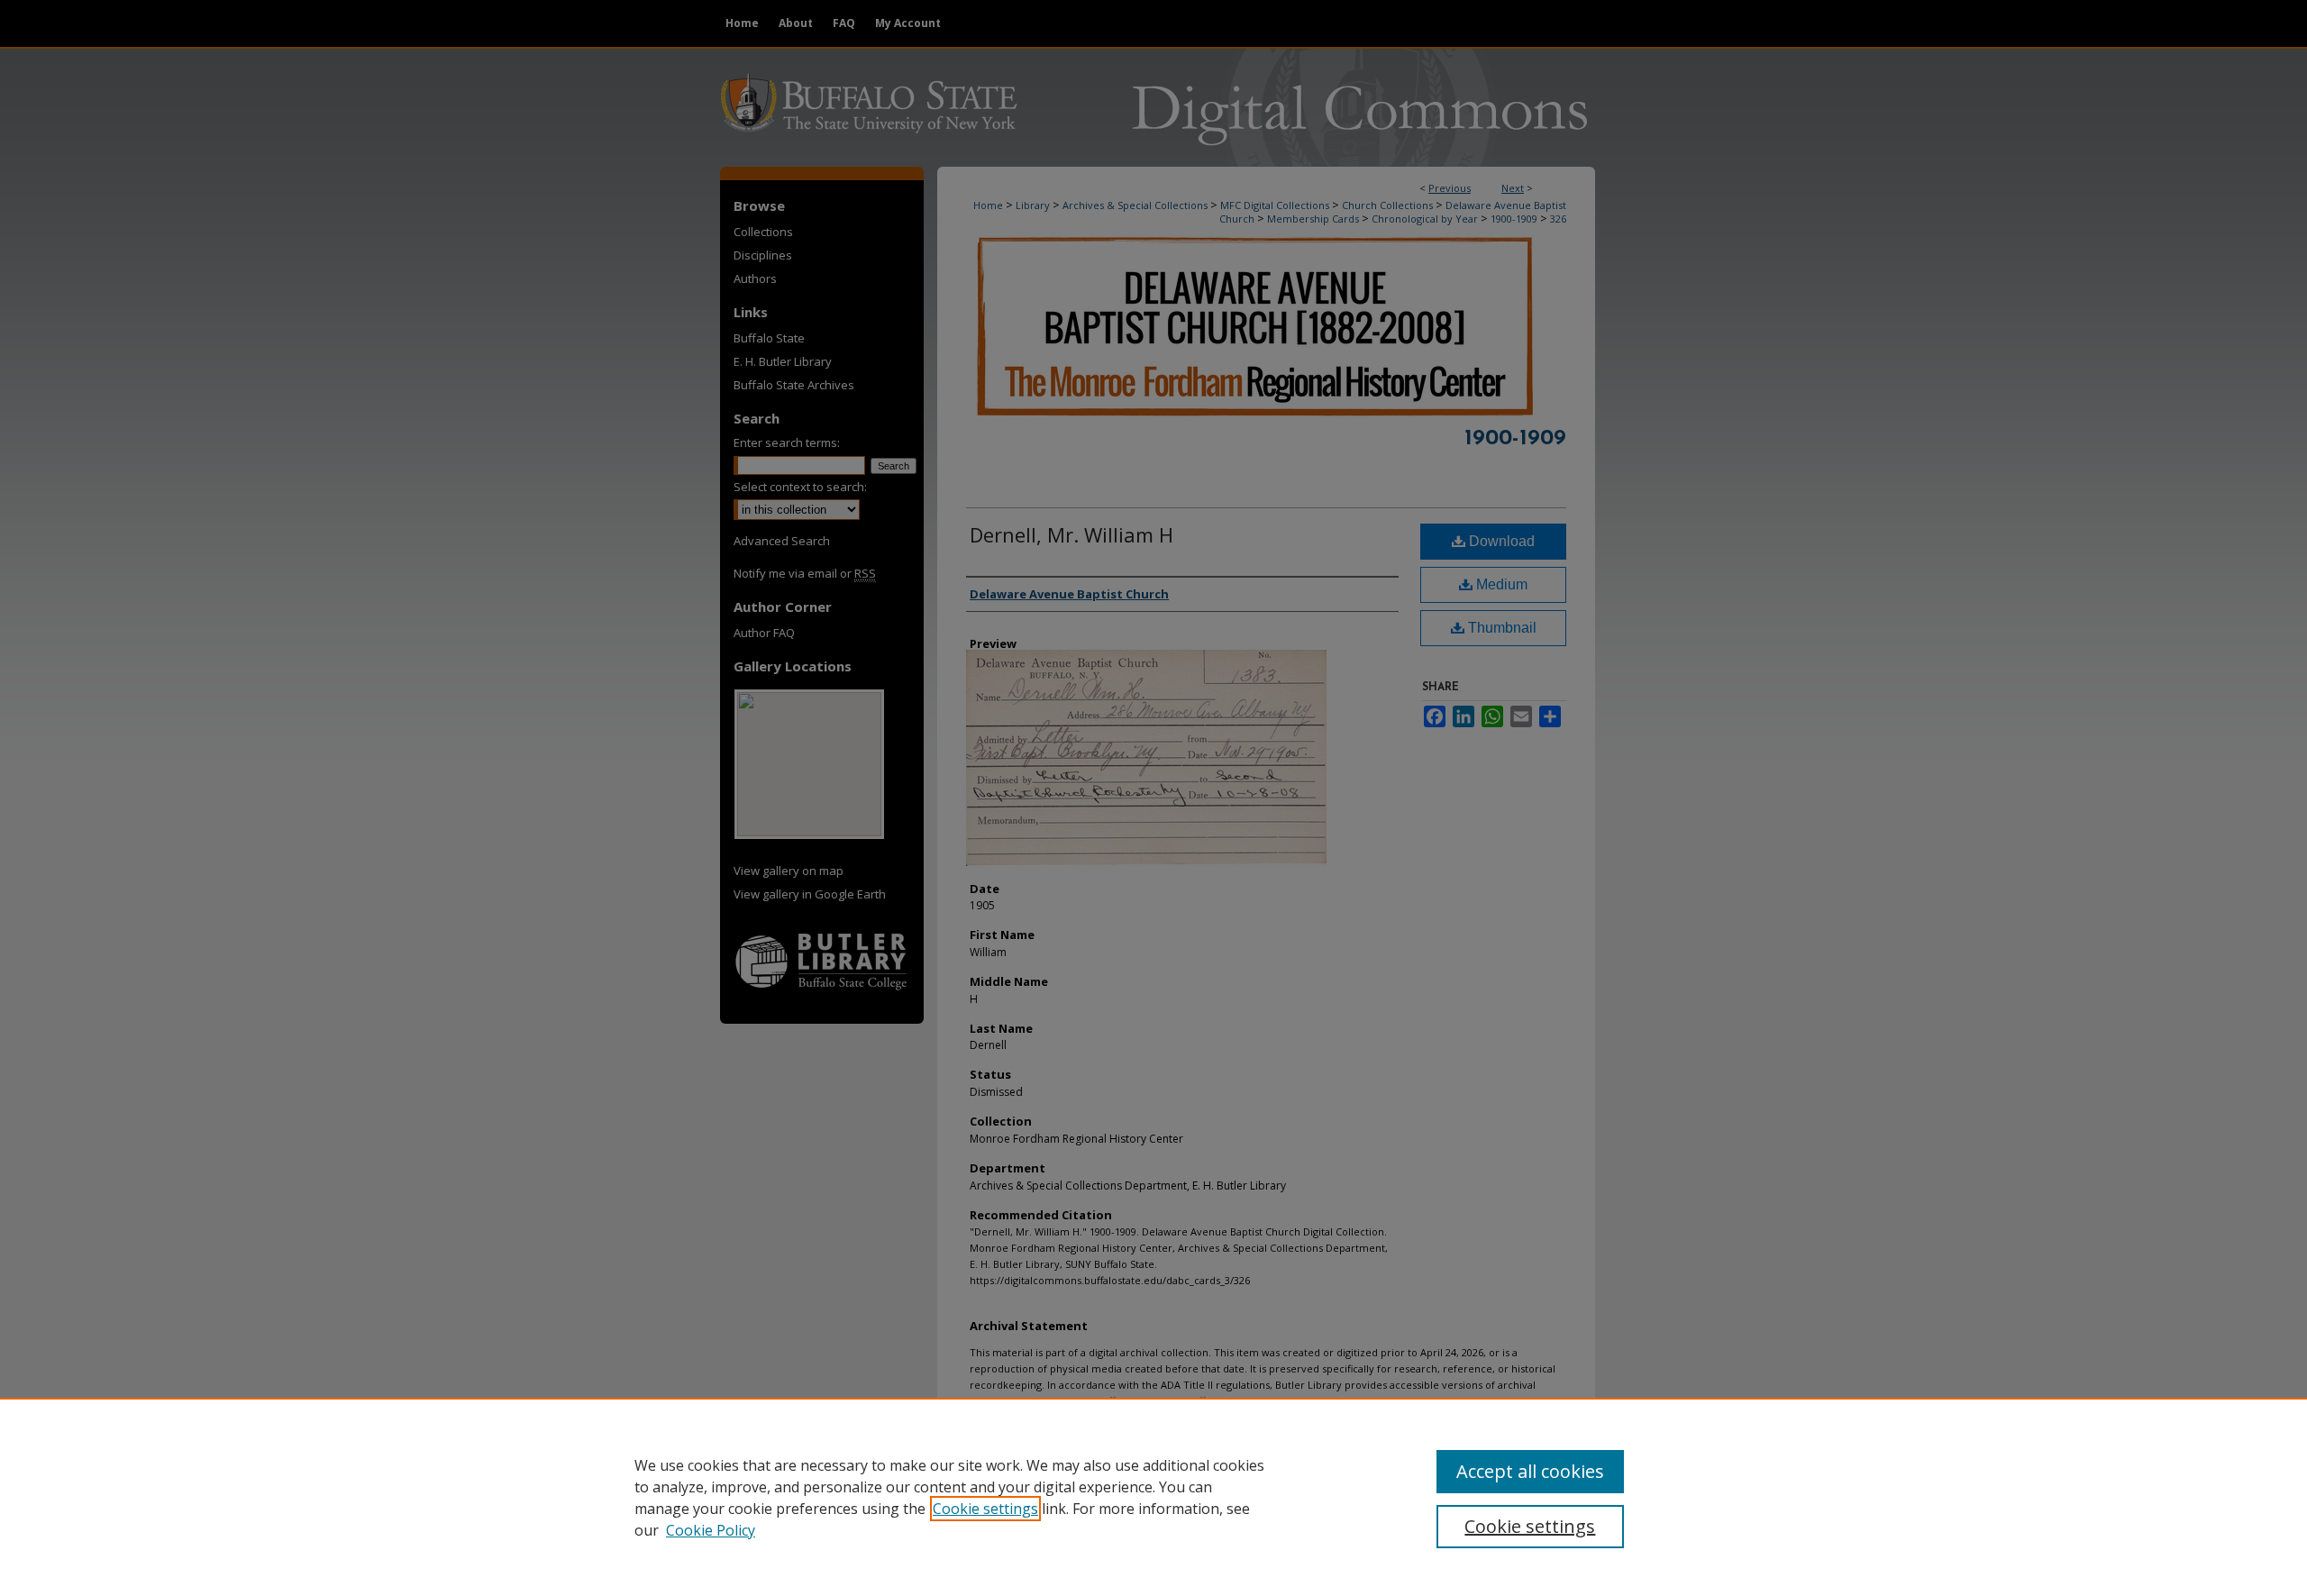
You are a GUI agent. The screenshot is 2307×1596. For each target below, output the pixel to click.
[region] (1153, 1497)
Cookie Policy (711, 1530)
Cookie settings (985, 1509)
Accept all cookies (1530, 1471)
